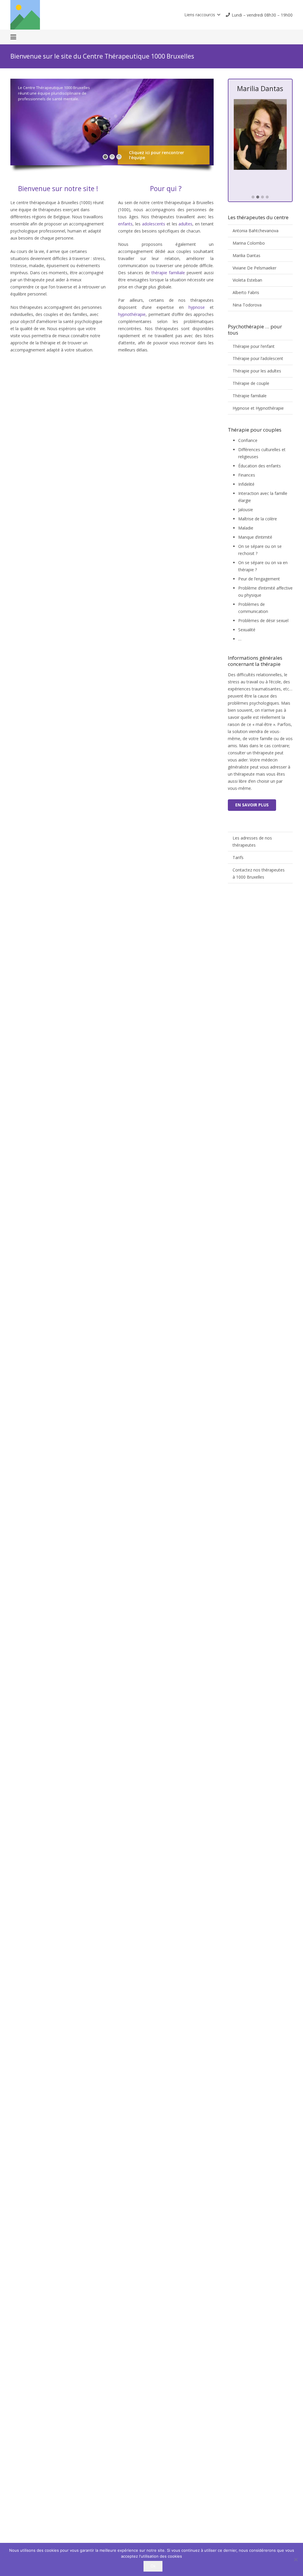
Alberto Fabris (246, 292)
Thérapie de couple (251, 383)
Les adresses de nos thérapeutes (252, 841)
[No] (296, 2559)
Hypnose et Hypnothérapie (258, 408)
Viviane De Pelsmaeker (254, 268)
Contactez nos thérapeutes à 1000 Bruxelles (259, 873)
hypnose (197, 307)
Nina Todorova (247, 305)
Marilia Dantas (246, 255)
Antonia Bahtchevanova (256, 231)
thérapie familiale (168, 273)
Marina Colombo (249, 243)
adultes (185, 224)
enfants (125, 224)
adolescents (154, 224)
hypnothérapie (132, 314)
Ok (153, 2566)
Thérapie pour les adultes (257, 371)
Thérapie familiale (250, 396)
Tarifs (238, 857)
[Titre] (25, 15)
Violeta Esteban (247, 280)
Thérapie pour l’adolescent (258, 358)
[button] (202, 15)
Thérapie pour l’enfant (254, 346)
